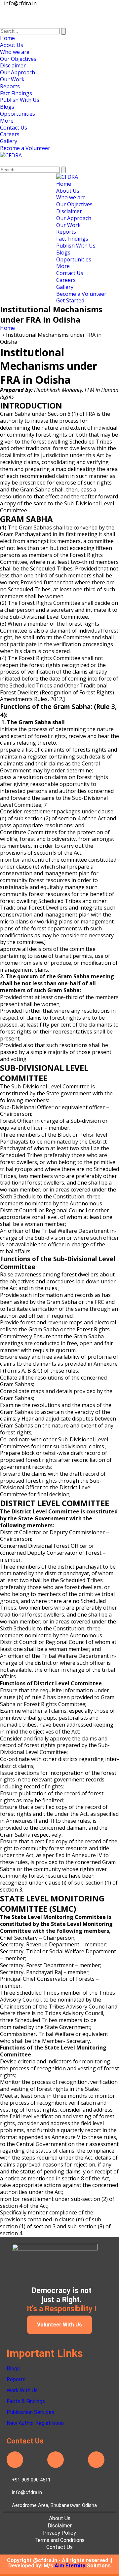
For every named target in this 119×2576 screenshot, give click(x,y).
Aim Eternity (70, 2566)
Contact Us (14, 128)
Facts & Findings (26, 2401)
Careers (10, 134)
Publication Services (30, 2412)
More (7, 121)
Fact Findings (16, 93)
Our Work (12, 79)
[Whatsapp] (96, 2460)
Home (7, 38)
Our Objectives (18, 59)
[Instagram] (56, 2460)
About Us (12, 45)
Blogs (7, 107)
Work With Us (22, 2390)
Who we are (15, 52)
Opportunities (18, 114)
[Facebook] (15, 2460)
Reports (10, 86)
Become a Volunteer (25, 148)
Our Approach (18, 72)
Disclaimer (13, 65)
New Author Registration (35, 2423)
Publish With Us (20, 100)
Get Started (70, 300)
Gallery (9, 141)
